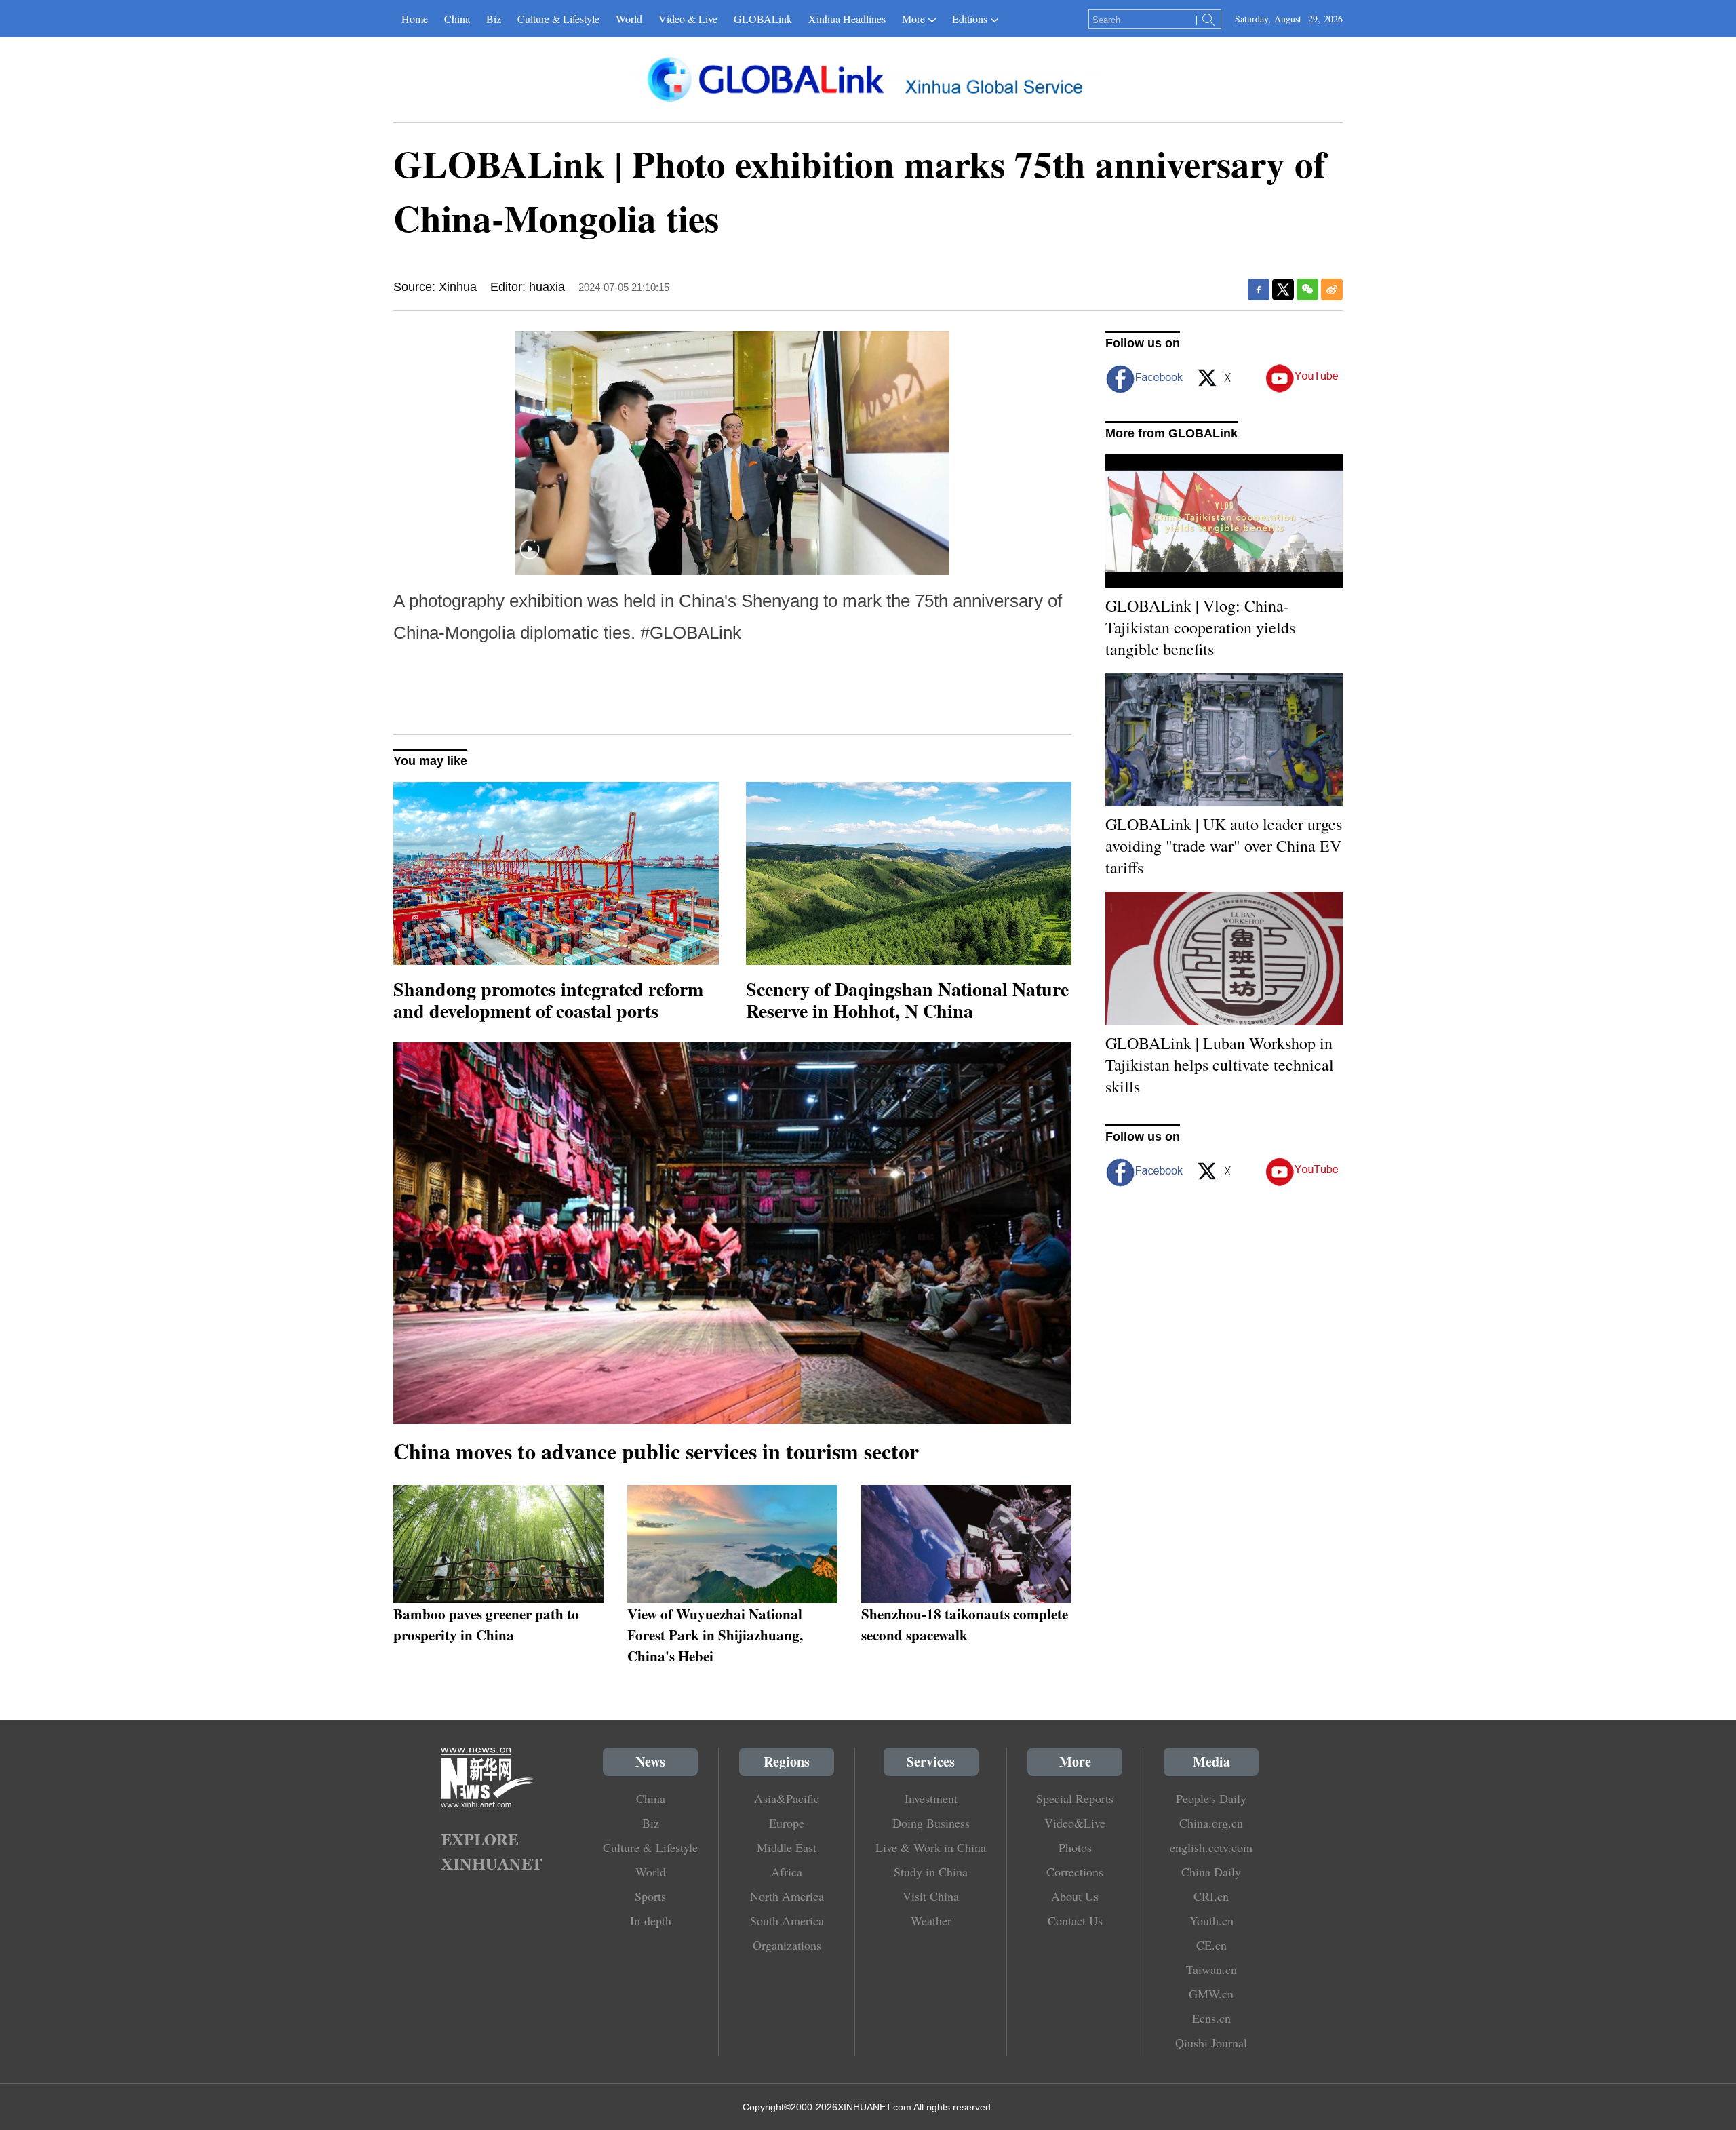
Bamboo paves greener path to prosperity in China (486, 1624)
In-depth (651, 1920)
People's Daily (1211, 1798)
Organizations (787, 1945)
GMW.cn (1211, 1994)
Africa (787, 1872)
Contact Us (1075, 1920)
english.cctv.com (1211, 1847)
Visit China (931, 1896)
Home (415, 19)
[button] (530, 558)
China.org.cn (1211, 1823)
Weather (931, 1920)
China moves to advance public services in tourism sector (656, 1451)
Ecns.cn (1211, 2018)
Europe (787, 1823)
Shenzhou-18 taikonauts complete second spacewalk (965, 1624)
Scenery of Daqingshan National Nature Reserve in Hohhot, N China (907, 1000)
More (913, 19)
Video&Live (1075, 1823)
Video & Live (688, 19)
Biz (494, 19)
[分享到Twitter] (1283, 290)
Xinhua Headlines (847, 19)
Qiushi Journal (1211, 2043)
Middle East (787, 1847)
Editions (970, 19)
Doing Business (931, 1823)
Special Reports (1075, 1798)
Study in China (931, 1872)
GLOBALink (763, 19)
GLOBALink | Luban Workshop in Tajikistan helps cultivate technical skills (1220, 1065)
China (457, 19)
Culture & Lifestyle (558, 19)
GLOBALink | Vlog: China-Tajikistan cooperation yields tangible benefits (1200, 627)
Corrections (1075, 1872)
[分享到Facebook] (1259, 290)
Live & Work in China (931, 1847)
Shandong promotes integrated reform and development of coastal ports (548, 1000)
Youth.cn (1211, 1920)
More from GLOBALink (1171, 433)
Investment (931, 1798)
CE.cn (1211, 1945)
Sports (650, 1896)
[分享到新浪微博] (1332, 290)
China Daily (1211, 1872)
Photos (1075, 1847)
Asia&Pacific (787, 1798)
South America (787, 1920)
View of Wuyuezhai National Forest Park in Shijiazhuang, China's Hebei (715, 1635)
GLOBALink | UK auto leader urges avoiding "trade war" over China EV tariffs (1224, 846)
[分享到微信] (1307, 290)
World (629, 19)
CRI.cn (1211, 1896)
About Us (1075, 1896)
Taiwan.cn (1211, 1969)
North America (787, 1896)
